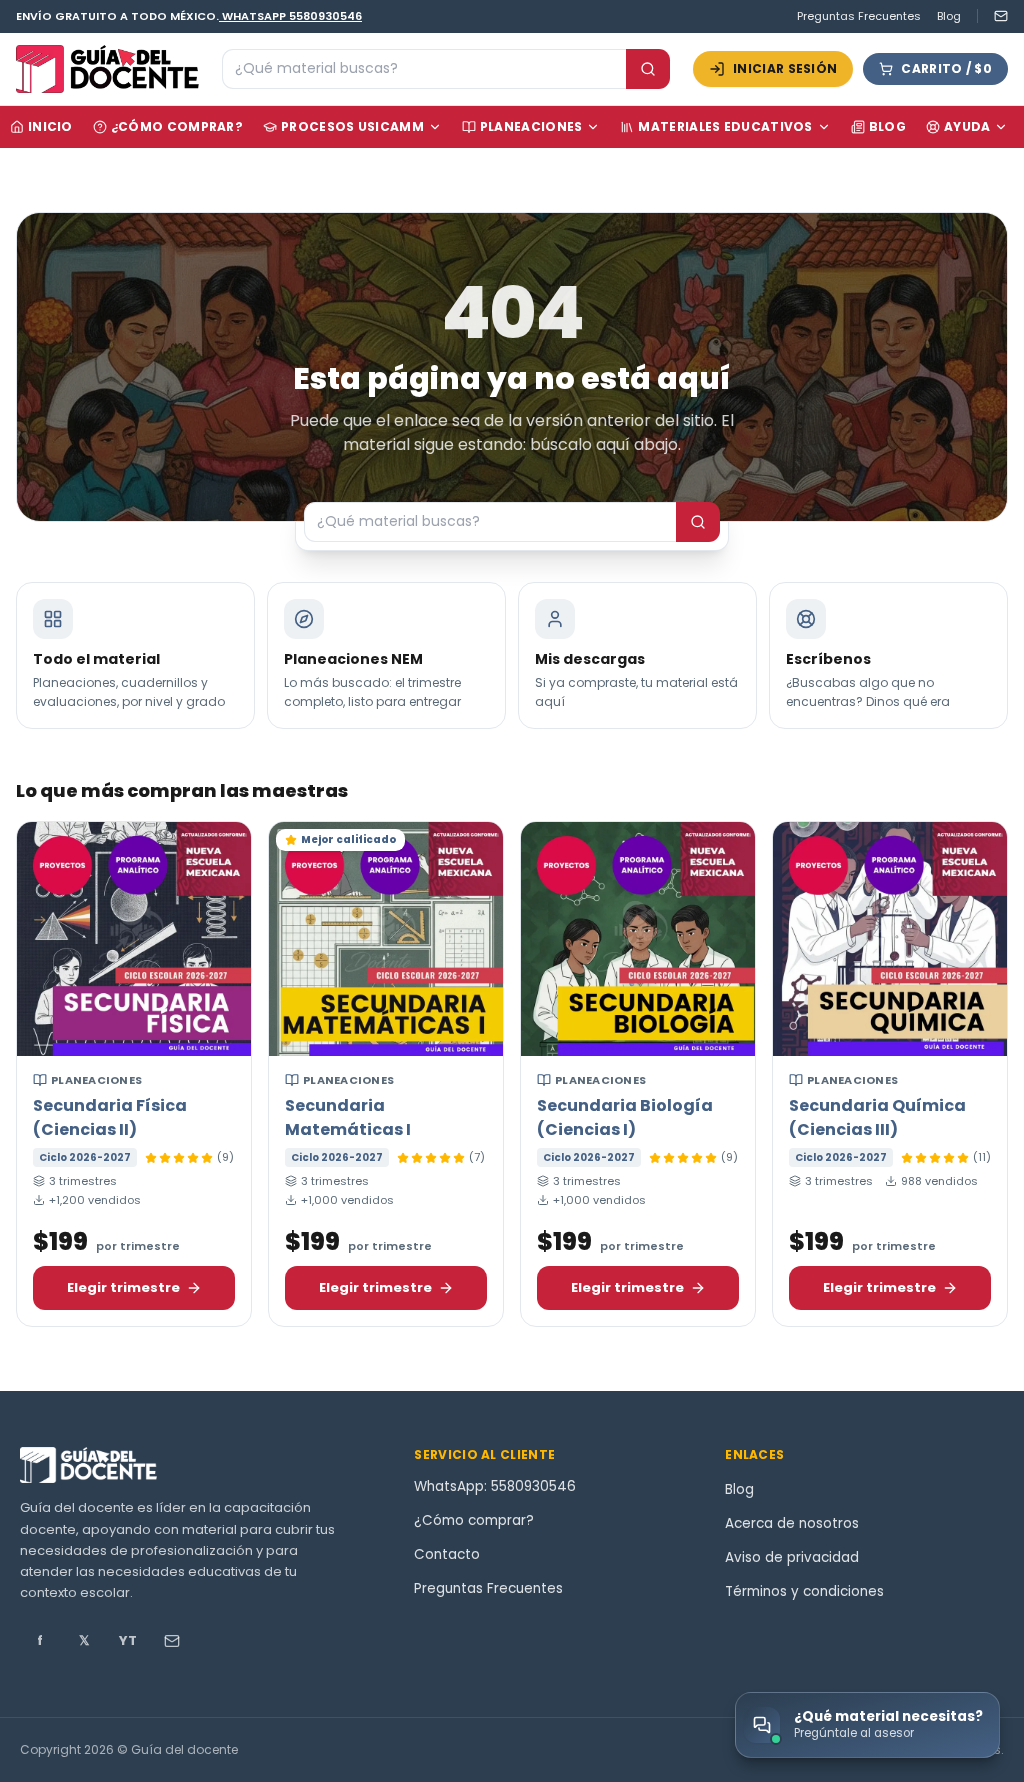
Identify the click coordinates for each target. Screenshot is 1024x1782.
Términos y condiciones (804, 1591)
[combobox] (424, 69)
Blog (949, 16)
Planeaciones (531, 126)
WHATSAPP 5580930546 (292, 16)
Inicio (50, 126)
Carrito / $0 (946, 68)
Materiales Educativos (725, 126)
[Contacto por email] (992, 16)
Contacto (447, 1554)
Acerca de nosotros (792, 1523)
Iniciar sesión (785, 68)
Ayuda (967, 126)
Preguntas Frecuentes (859, 16)
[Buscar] (648, 69)
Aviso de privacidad (792, 1557)
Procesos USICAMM (352, 126)
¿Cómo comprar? (177, 126)
